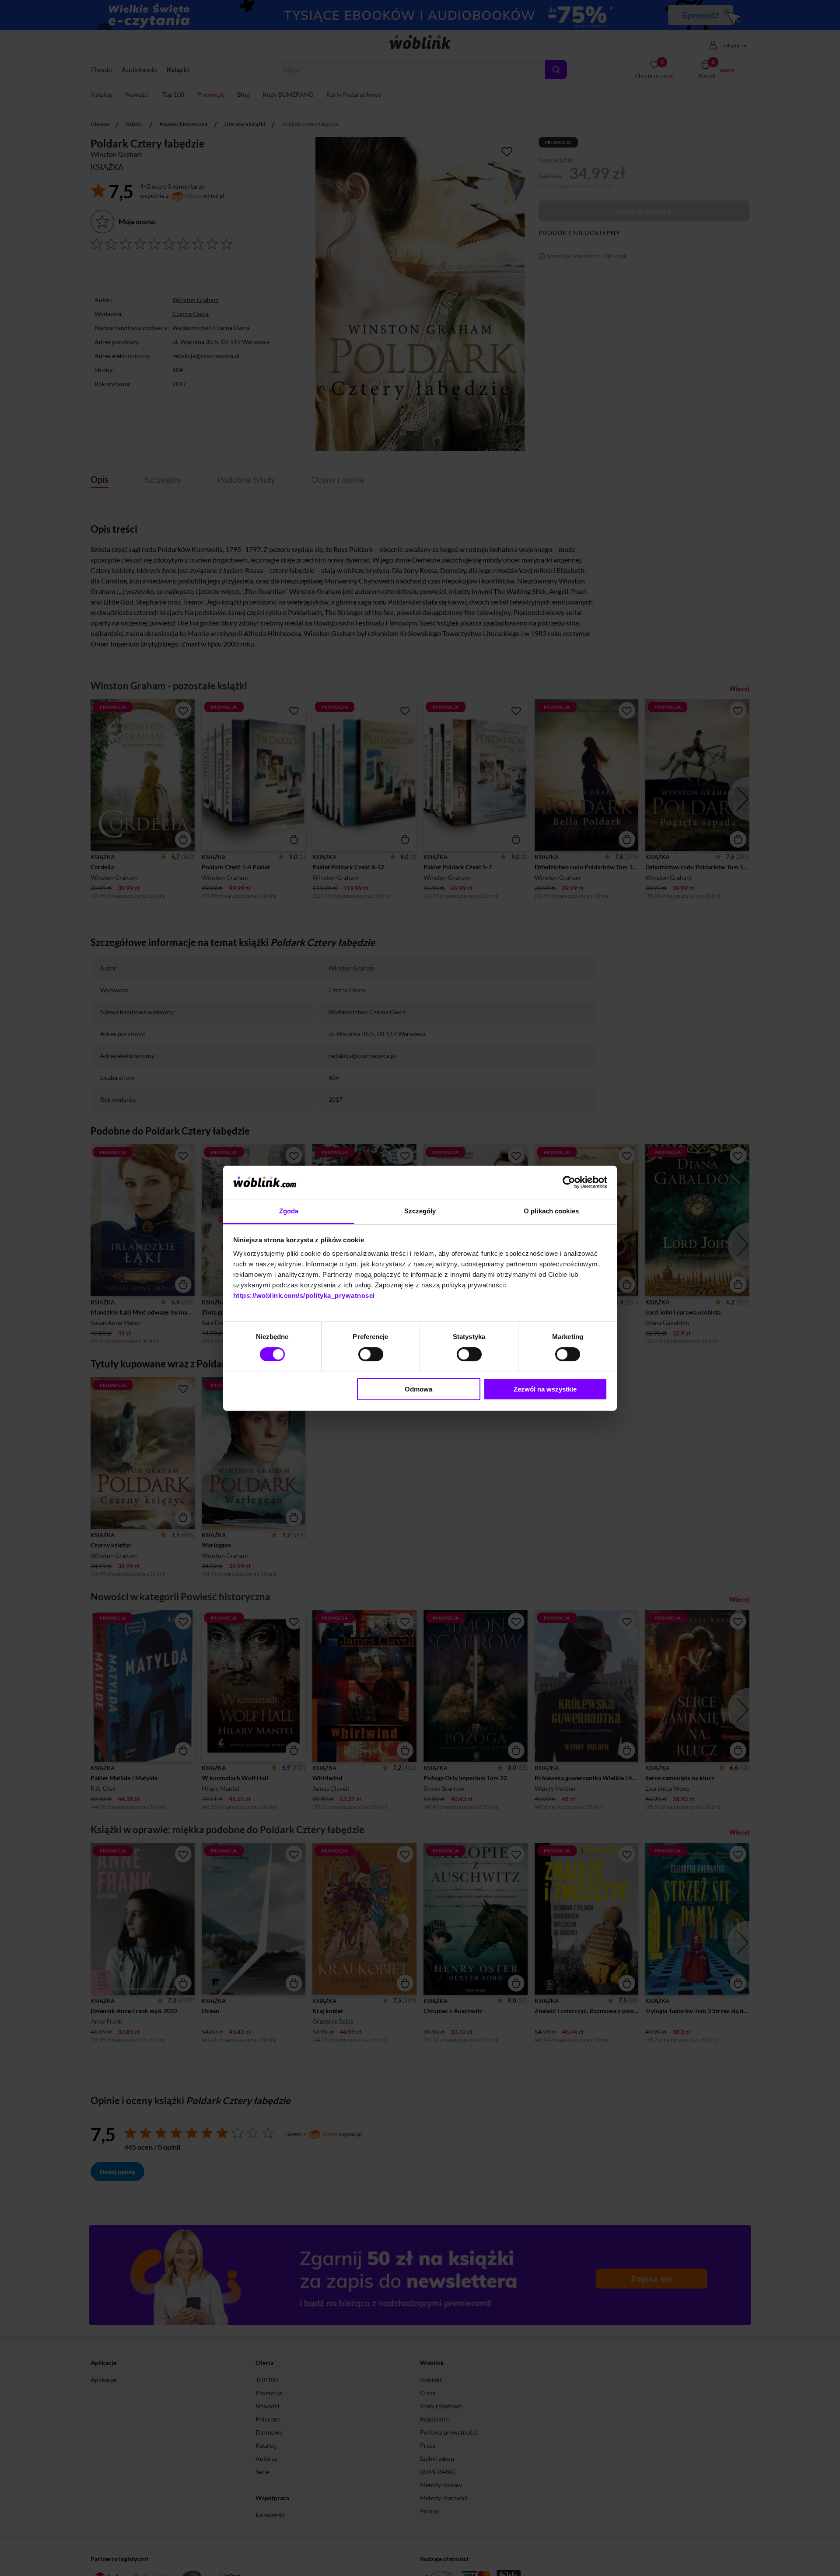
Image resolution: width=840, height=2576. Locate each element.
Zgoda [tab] (289, 1211)
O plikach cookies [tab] (551, 1211)
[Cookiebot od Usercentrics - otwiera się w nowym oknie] (569, 1182)
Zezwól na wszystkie (545, 1389)
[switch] (371, 1354)
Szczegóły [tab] (420, 1211)
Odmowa (418, 1389)
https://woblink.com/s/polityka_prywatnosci (304, 1295)
